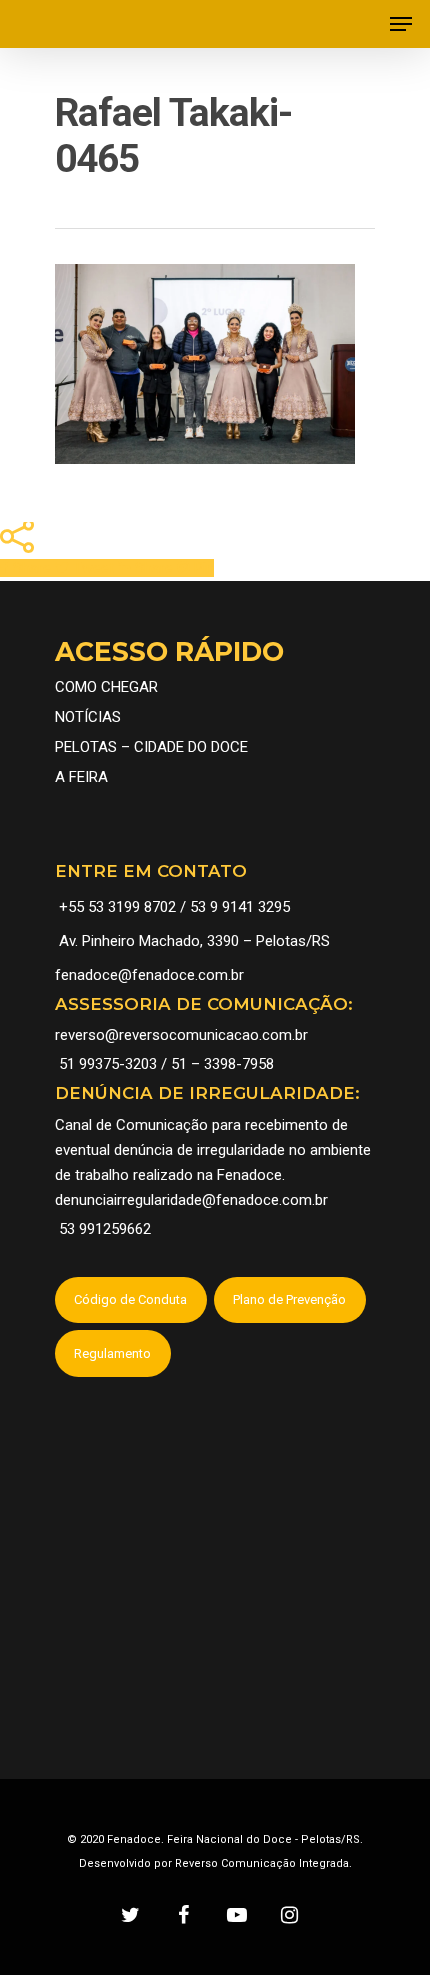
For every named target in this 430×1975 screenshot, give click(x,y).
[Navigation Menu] (401, 24)
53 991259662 (105, 1229)
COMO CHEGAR (106, 687)
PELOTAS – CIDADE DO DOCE (151, 747)
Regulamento (112, 1353)
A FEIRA (81, 777)
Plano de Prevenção (289, 1299)
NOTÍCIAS (88, 717)
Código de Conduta (130, 1299)
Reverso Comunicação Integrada (262, 1863)
